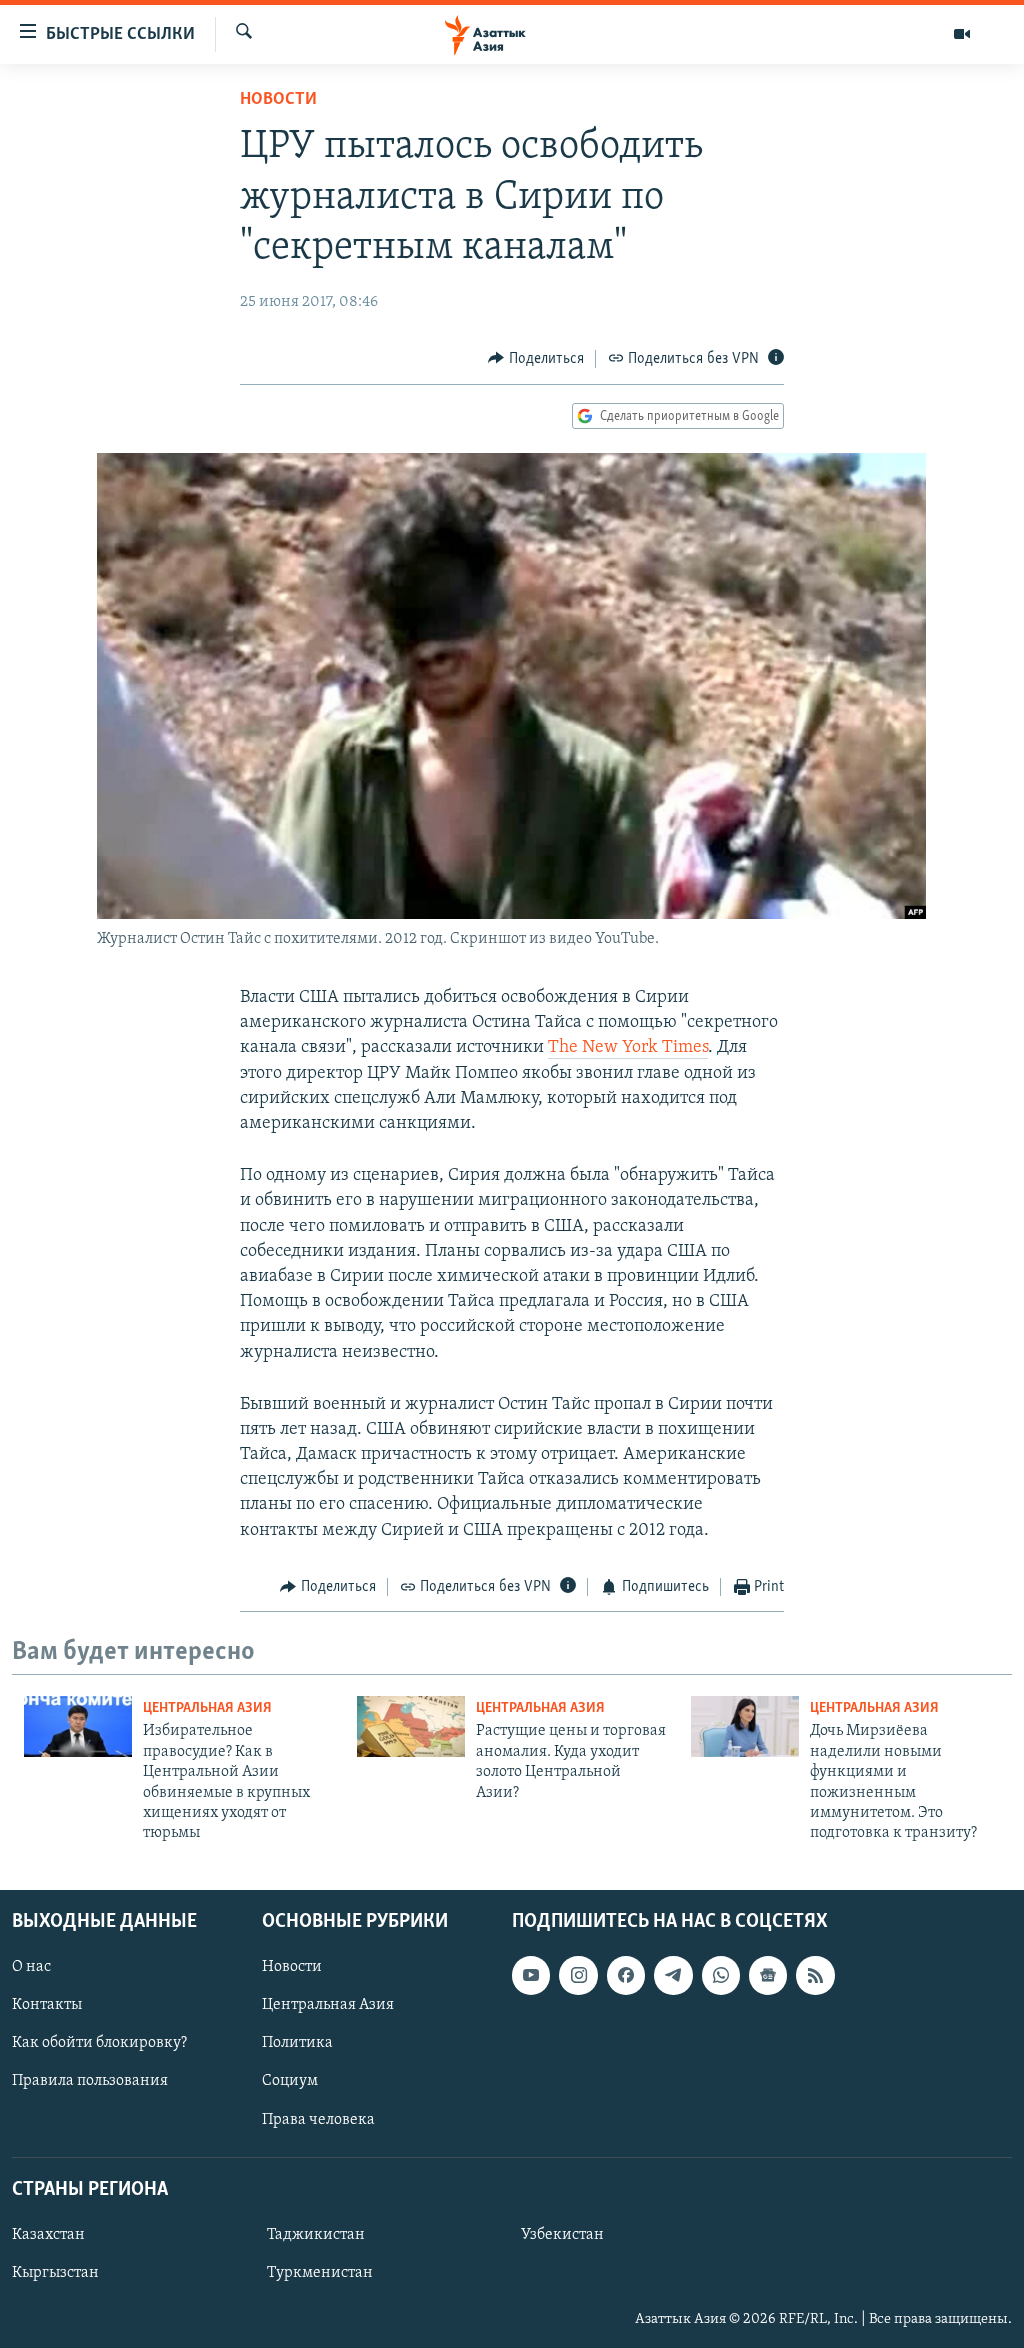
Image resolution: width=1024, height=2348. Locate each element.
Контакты (47, 2005)
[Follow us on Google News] (768, 1975)
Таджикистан (316, 2235)
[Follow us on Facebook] (626, 1975)
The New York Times (628, 1048)
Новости (278, 100)
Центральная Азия (207, 1708)
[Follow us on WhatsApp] (721, 1975)
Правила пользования (90, 2081)
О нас (31, 1967)
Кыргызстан (55, 2273)
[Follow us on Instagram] (578, 1975)
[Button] (536, 359)
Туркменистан (320, 2273)
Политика (297, 2043)
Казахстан (48, 2235)
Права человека (318, 2119)
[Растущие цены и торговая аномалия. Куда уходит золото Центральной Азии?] (411, 1726)
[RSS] (815, 1975)
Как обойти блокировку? (99, 2043)
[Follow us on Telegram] (673, 1975)
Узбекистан (562, 2235)
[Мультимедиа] (962, 34)
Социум (290, 2081)
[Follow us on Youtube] (531, 1975)
